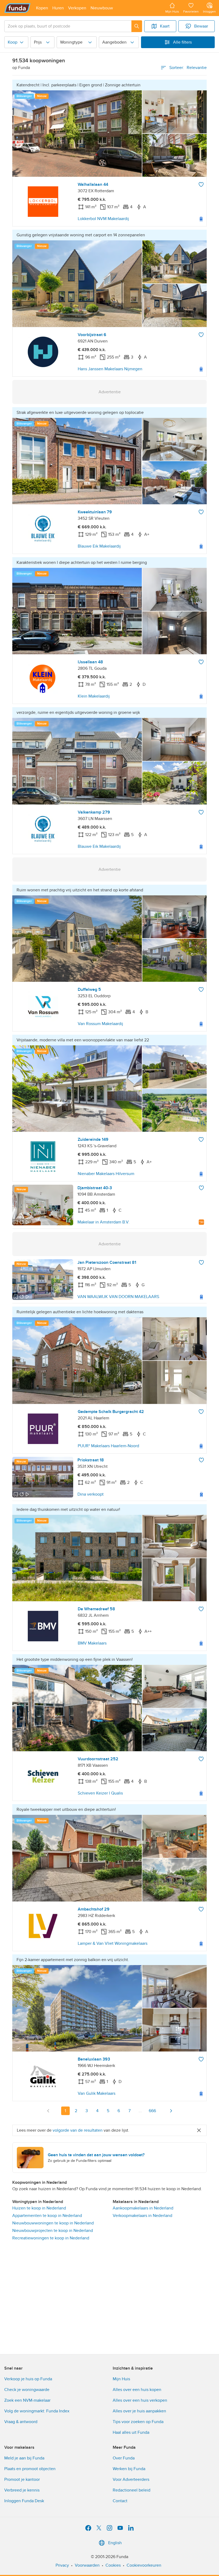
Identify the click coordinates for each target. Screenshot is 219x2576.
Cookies (113, 2565)
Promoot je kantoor (22, 2479)
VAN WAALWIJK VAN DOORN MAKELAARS (118, 1297)
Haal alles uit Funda (131, 2432)
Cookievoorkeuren (144, 2565)
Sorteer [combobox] (188, 68)
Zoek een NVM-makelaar (27, 2400)
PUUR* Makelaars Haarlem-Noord (108, 1446)
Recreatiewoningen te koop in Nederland (51, 2238)
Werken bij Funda (129, 2469)
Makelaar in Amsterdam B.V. (103, 1222)
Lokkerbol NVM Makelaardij (103, 219)
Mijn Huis (121, 2379)
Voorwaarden (87, 2565)
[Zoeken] (137, 26)
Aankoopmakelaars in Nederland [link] (143, 2208)
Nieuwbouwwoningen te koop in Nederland (53, 2223)
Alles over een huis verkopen (140, 2400)
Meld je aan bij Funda (24, 2458)
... (140, 2111)
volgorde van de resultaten (78, 2130)
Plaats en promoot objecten (30, 2469)
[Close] (199, 2130)
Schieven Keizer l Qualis (100, 1793)
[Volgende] (171, 2111)
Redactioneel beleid (132, 2490)
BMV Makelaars (92, 1643)
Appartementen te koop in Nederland (47, 2216)
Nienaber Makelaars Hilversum (106, 1174)
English (115, 2543)
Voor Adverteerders (131, 2479)
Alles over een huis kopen (137, 2390)
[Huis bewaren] (201, 184)
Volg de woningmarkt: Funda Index (37, 2411)
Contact (120, 2501)
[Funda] (17, 8)
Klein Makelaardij (94, 696)
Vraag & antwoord (21, 2422)
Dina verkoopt (91, 1494)
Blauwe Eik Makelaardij (99, 546)
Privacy (62, 2565)
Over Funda (124, 2458)
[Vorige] (48, 2111)
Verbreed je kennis (22, 2490)
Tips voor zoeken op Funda (138, 2422)
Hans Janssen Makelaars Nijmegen (110, 369)
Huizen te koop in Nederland (39, 2208)
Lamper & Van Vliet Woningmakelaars (113, 1943)
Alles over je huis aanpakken (139, 2411)
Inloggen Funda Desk (24, 2501)
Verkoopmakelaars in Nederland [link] (142, 2216)
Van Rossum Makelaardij (100, 1024)
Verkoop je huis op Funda (28, 2379)
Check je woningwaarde (27, 2390)
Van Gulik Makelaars (97, 2093)
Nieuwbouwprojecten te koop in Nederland (53, 2231)
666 (152, 2111)
